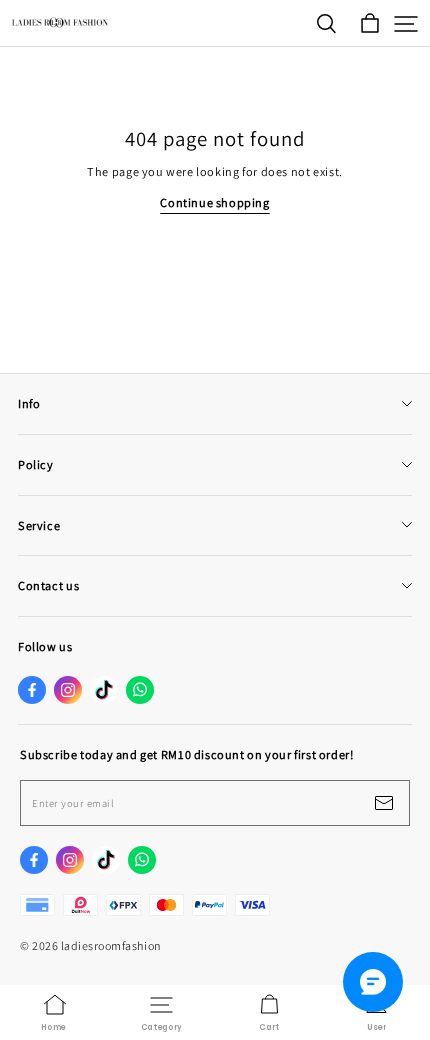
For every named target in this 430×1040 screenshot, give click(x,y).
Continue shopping (214, 202)
